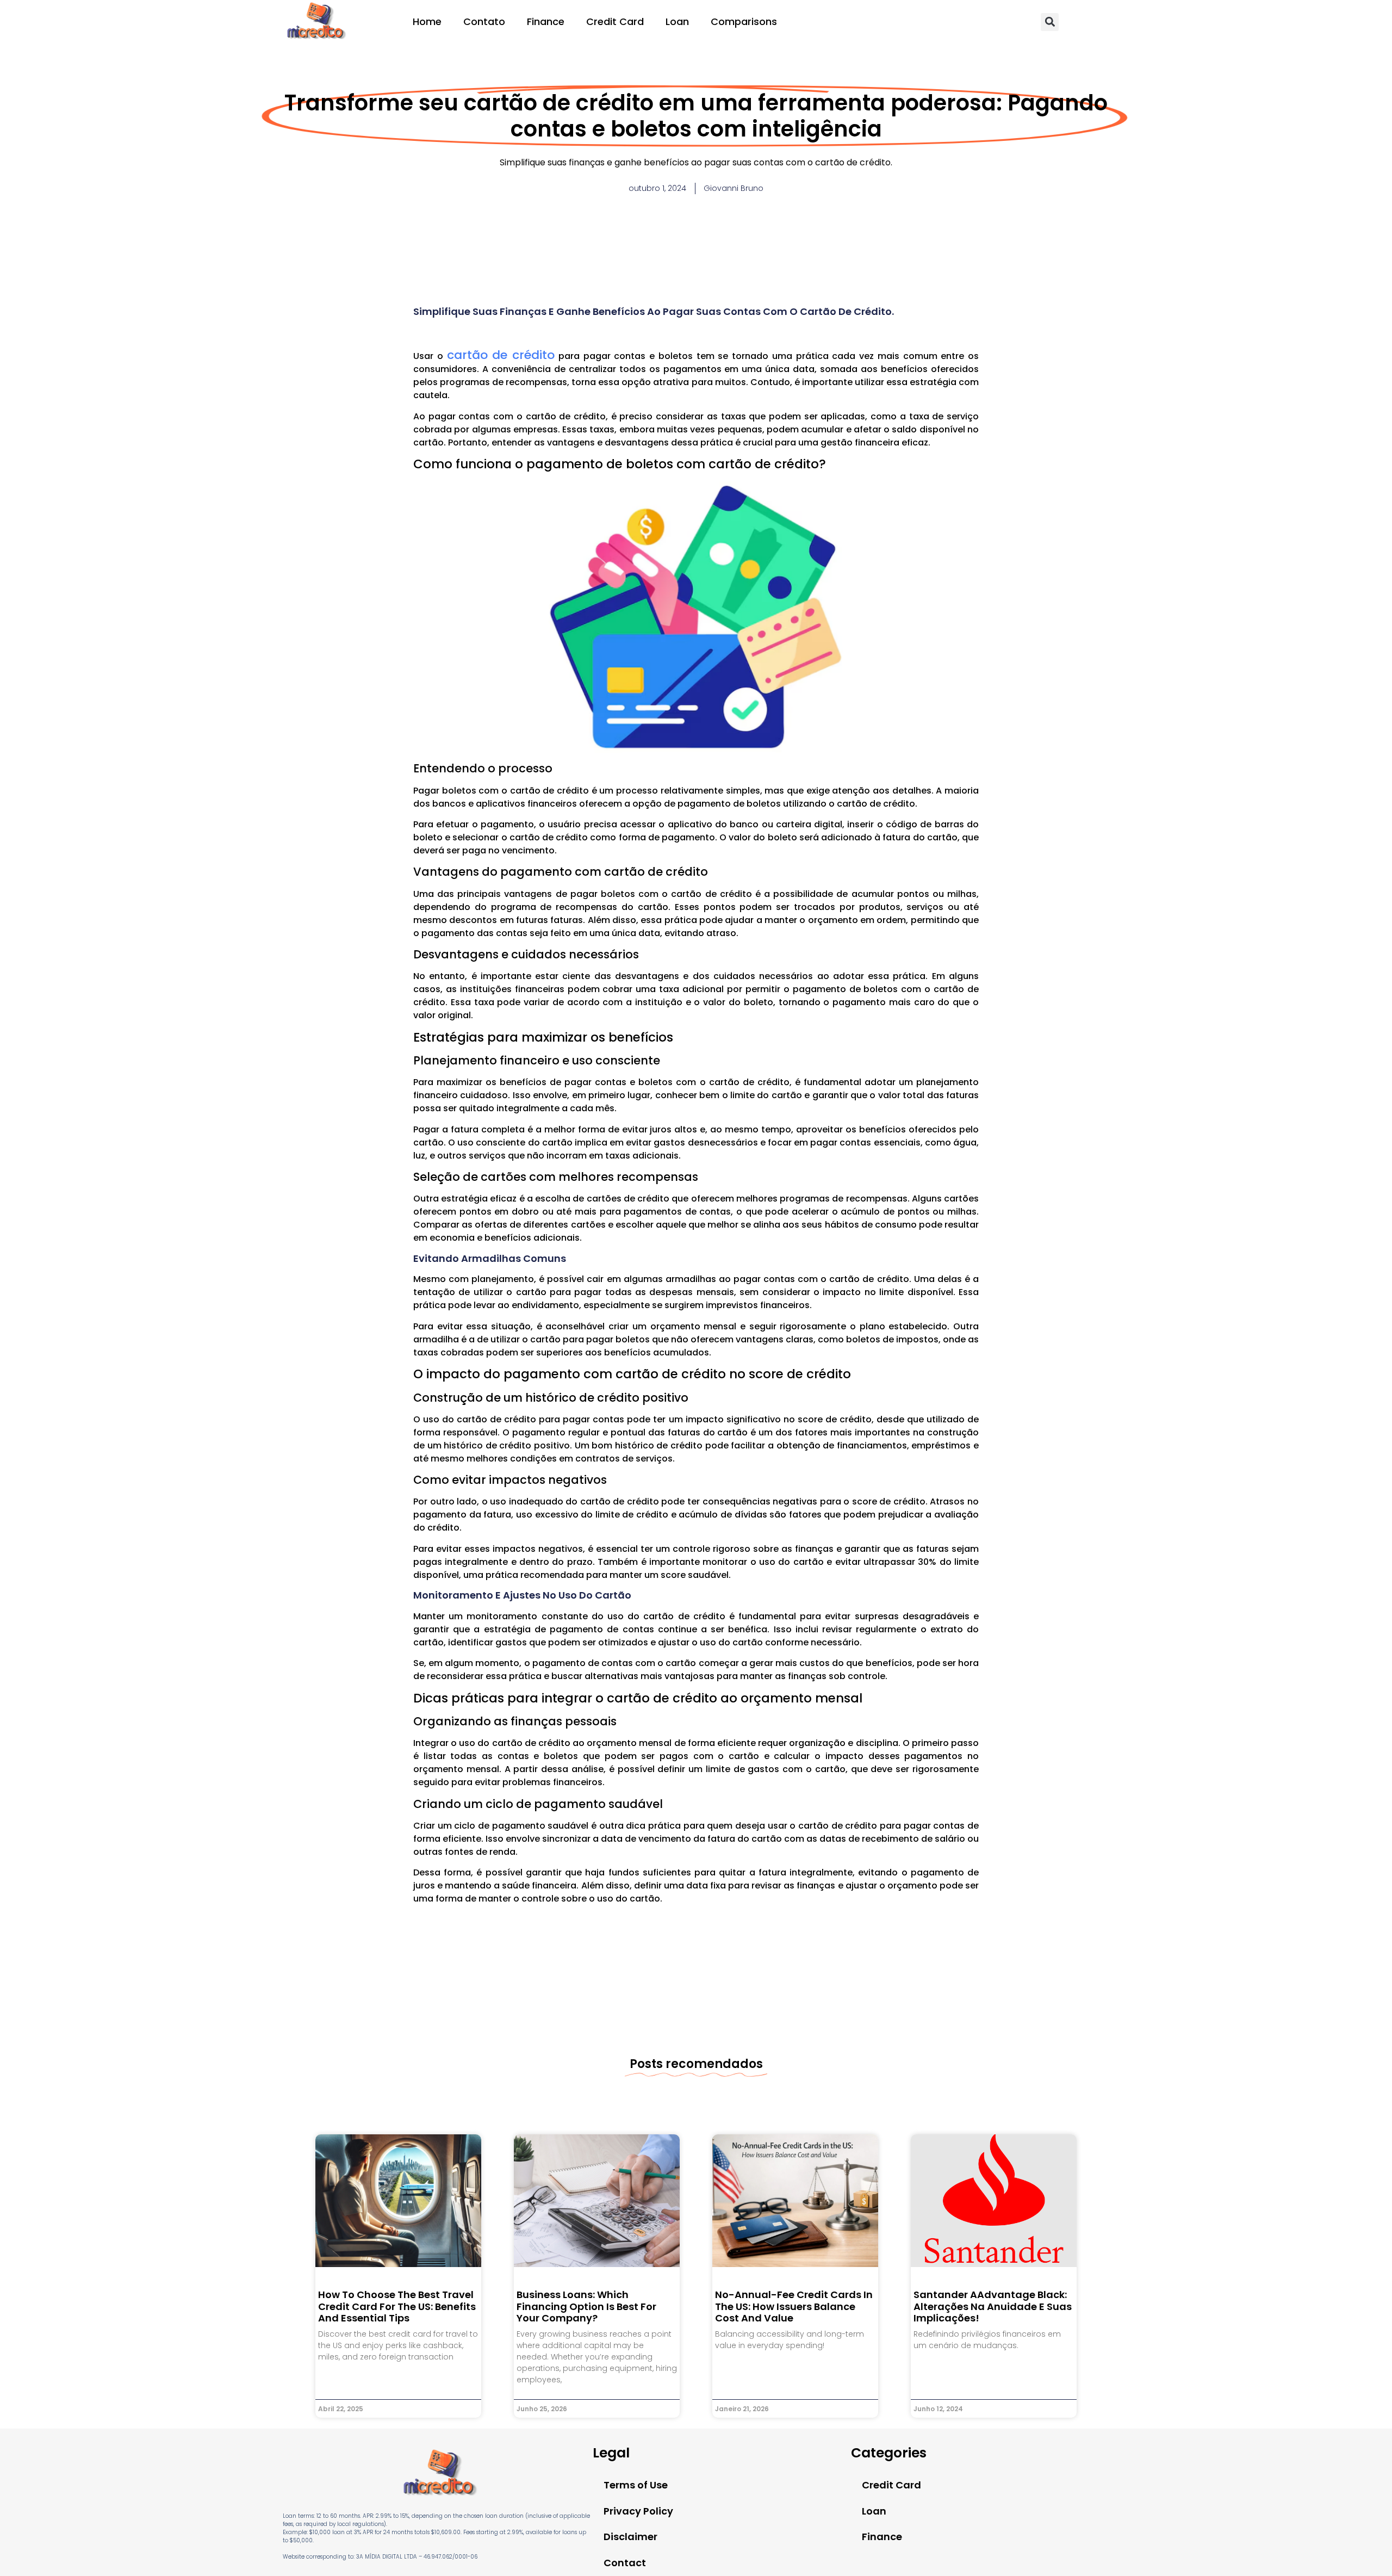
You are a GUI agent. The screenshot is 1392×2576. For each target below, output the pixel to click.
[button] (1050, 22)
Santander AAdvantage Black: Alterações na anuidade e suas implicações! (993, 2306)
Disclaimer (630, 2537)
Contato (484, 21)
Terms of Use (636, 2485)
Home (427, 21)
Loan (677, 21)
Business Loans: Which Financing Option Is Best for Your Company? (586, 2306)
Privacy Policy (638, 2511)
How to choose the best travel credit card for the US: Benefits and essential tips (397, 2306)
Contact (625, 2563)
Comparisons (744, 21)
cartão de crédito (501, 355)
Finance (546, 21)
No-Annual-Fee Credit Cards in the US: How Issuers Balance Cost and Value (794, 2306)
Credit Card (615, 21)
